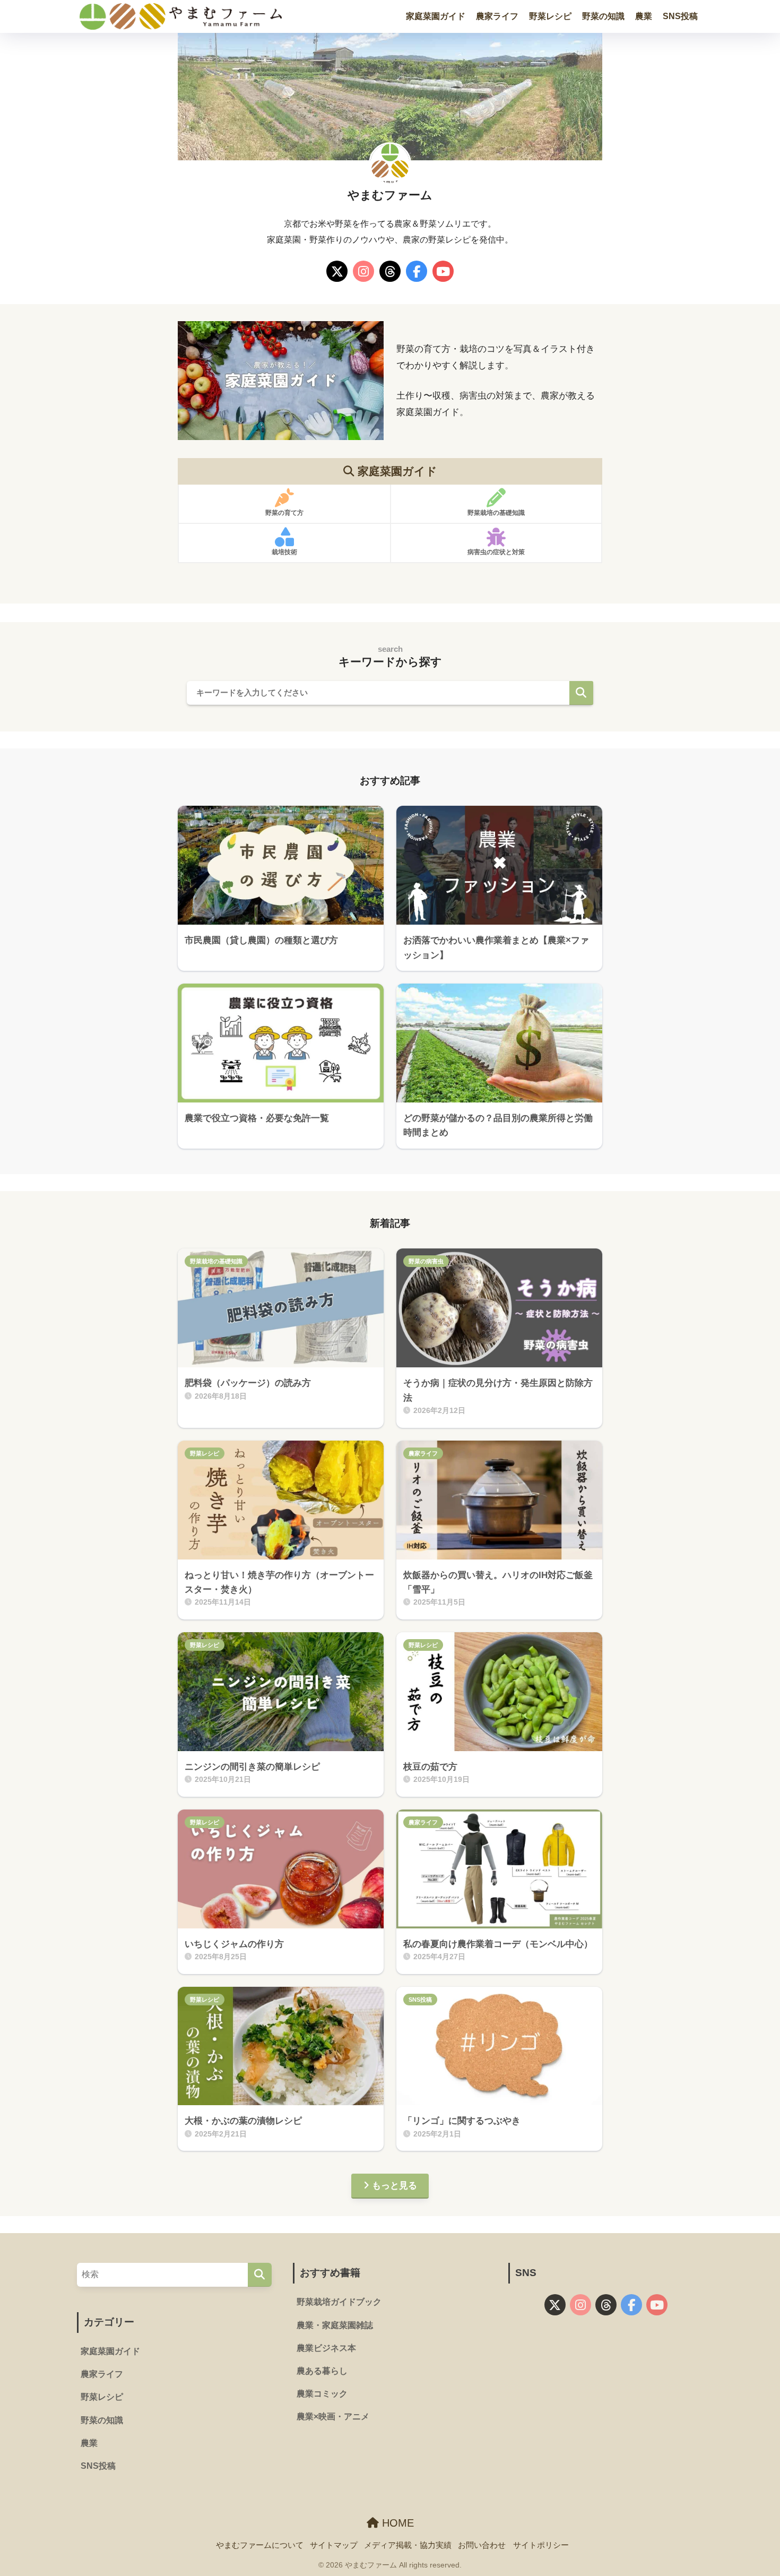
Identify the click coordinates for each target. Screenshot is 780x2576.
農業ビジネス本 (326, 2348)
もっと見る (395, 2186)
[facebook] (417, 273)
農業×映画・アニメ (333, 2416)
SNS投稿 (680, 16)
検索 (581, 693)
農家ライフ (497, 16)
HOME (396, 2523)
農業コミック (322, 2394)
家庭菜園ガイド (436, 16)
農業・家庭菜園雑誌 (335, 2325)
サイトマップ (334, 2545)
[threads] (390, 273)
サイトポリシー (541, 2545)
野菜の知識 (603, 16)
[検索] (260, 2275)
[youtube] (443, 273)
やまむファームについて (260, 2545)
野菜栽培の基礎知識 (216, 1261)
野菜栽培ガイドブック (339, 2302)
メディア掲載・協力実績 (408, 2545)
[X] (337, 273)
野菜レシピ (550, 16)
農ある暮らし (322, 2371)
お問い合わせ (482, 2545)
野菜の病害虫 (426, 1261)
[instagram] (363, 273)
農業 (644, 16)
